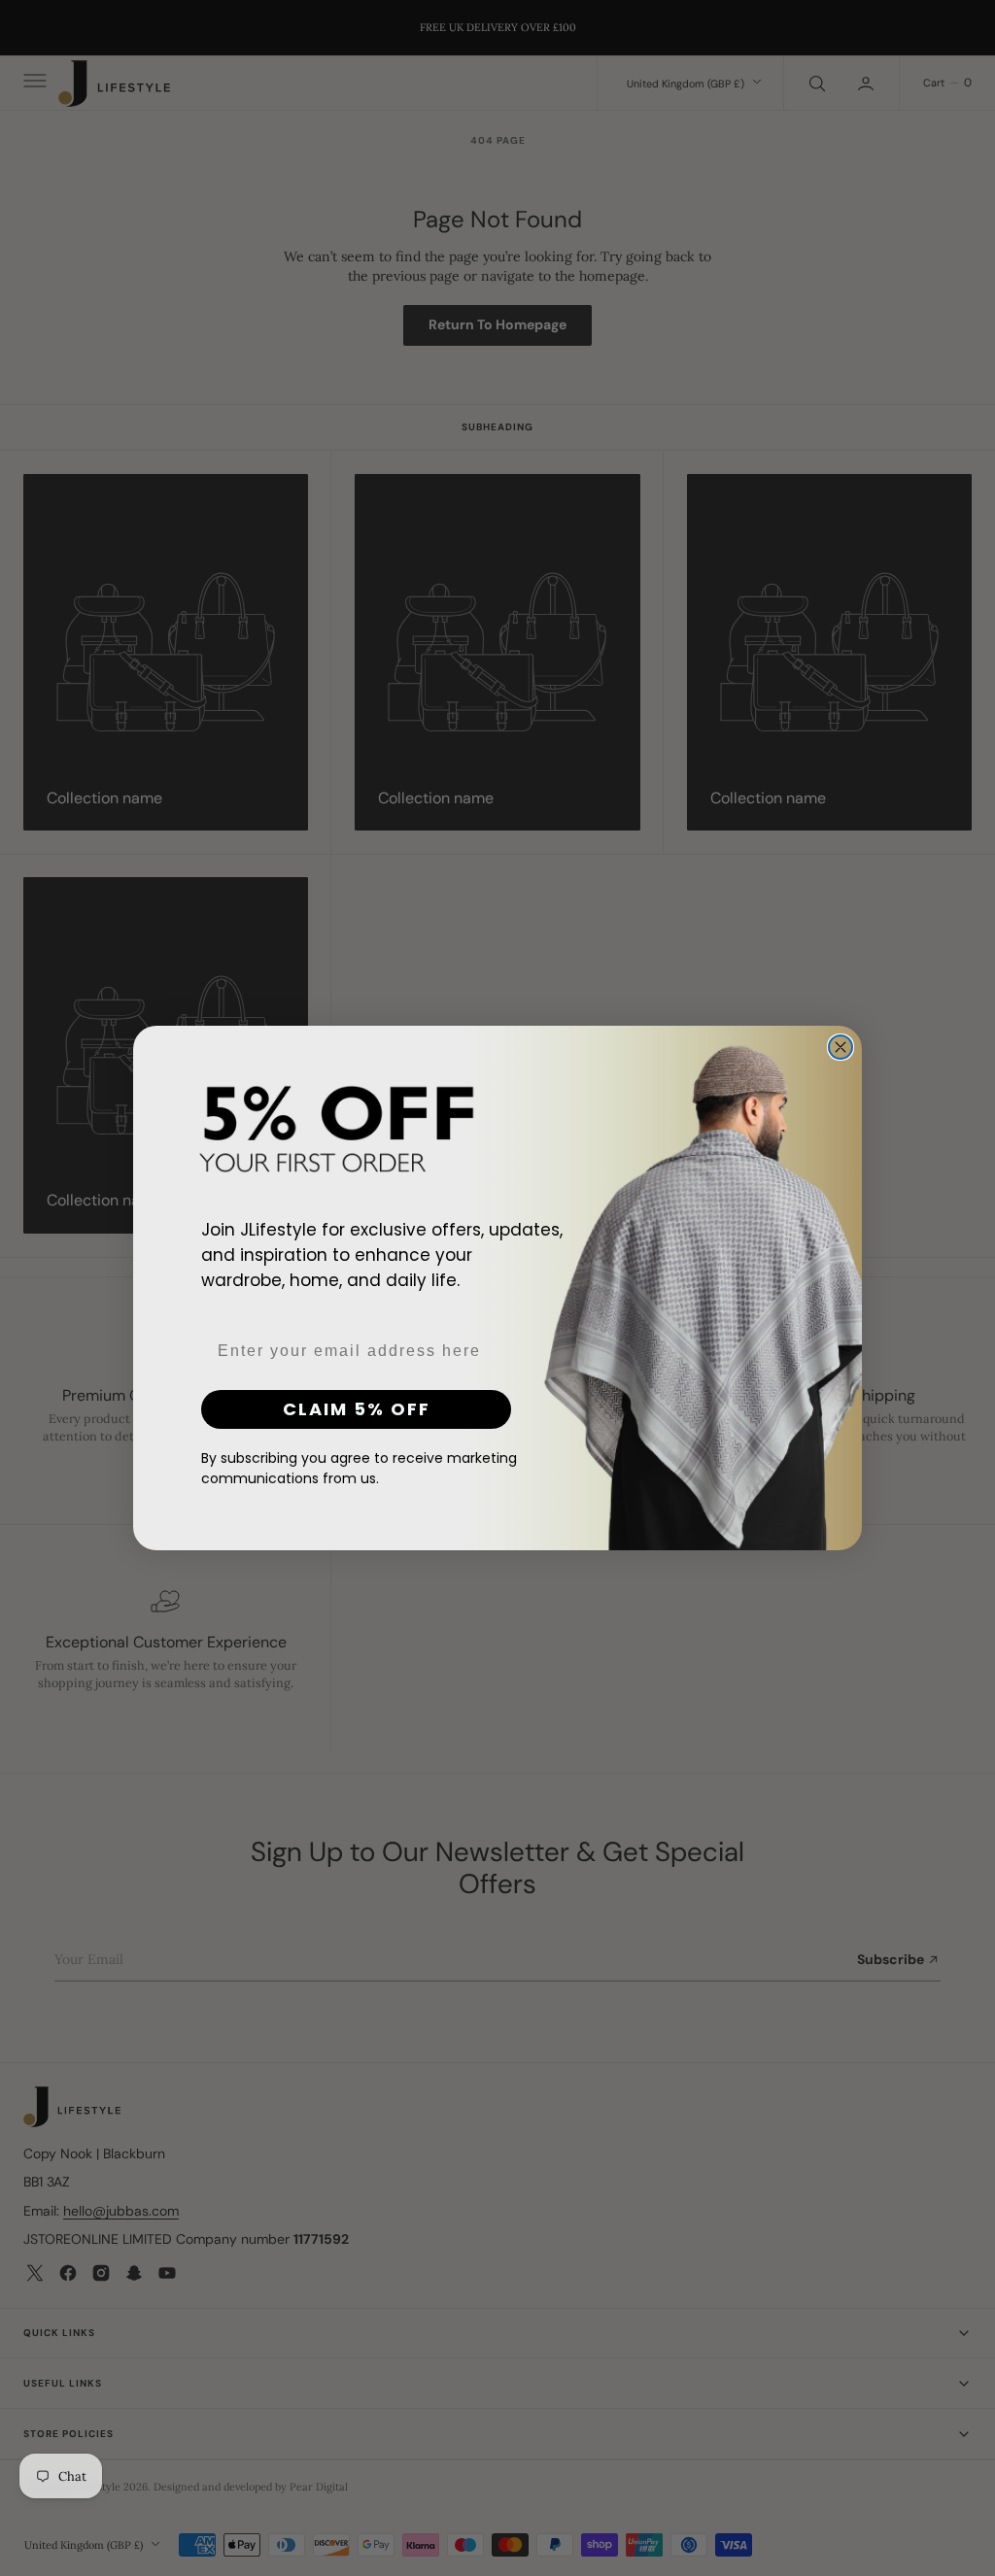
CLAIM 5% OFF (357, 1409)
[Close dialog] (841, 1047)
